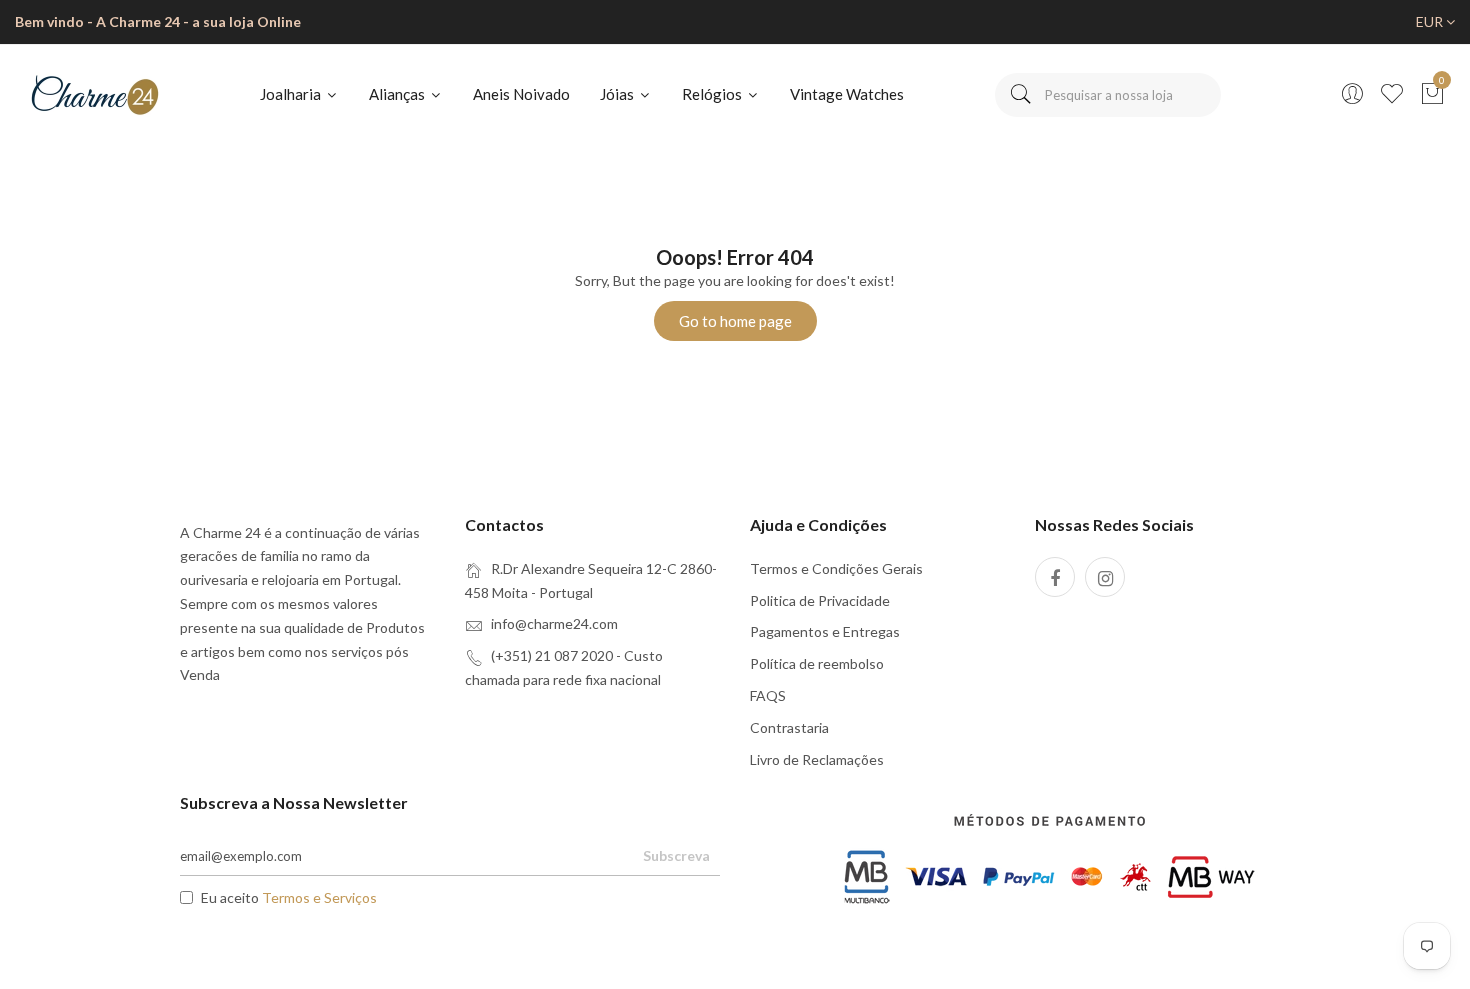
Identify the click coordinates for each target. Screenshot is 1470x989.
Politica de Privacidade (820, 600)
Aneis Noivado (521, 94)
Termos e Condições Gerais (836, 568)
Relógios (713, 94)
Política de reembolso (817, 663)
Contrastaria (789, 727)
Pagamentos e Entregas (825, 631)
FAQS (768, 695)
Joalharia (292, 94)
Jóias (618, 94)
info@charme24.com (554, 623)
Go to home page (735, 321)
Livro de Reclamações (817, 759)
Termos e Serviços (319, 897)
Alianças (398, 94)
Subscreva (676, 855)
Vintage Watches (847, 94)
